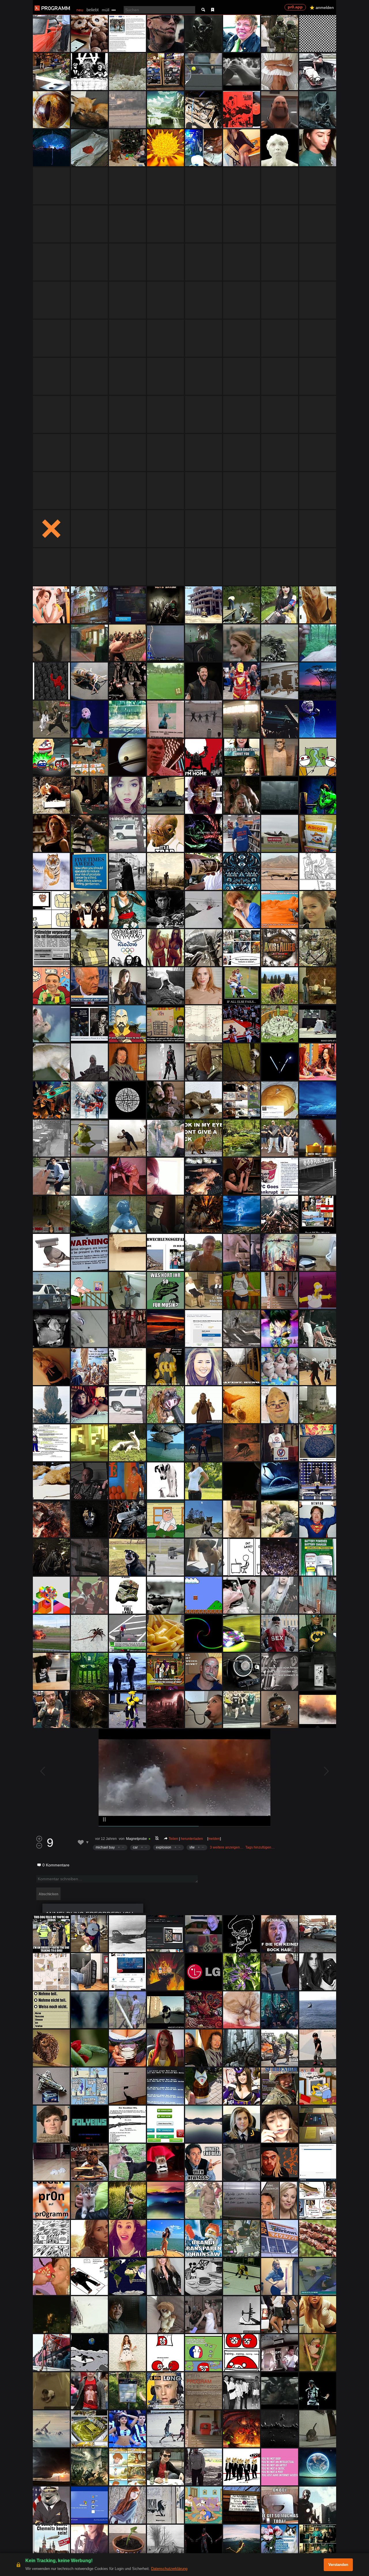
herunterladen (192, 1839)
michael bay (105, 1847)
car (135, 1847)
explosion (164, 1847)
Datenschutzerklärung (169, 2569)
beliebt (93, 10)
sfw (192, 1847)
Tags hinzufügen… (260, 1847)
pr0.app (295, 7)
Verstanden (338, 2565)
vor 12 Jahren (106, 1839)
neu (80, 10)
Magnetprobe (137, 1839)
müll (106, 10)
